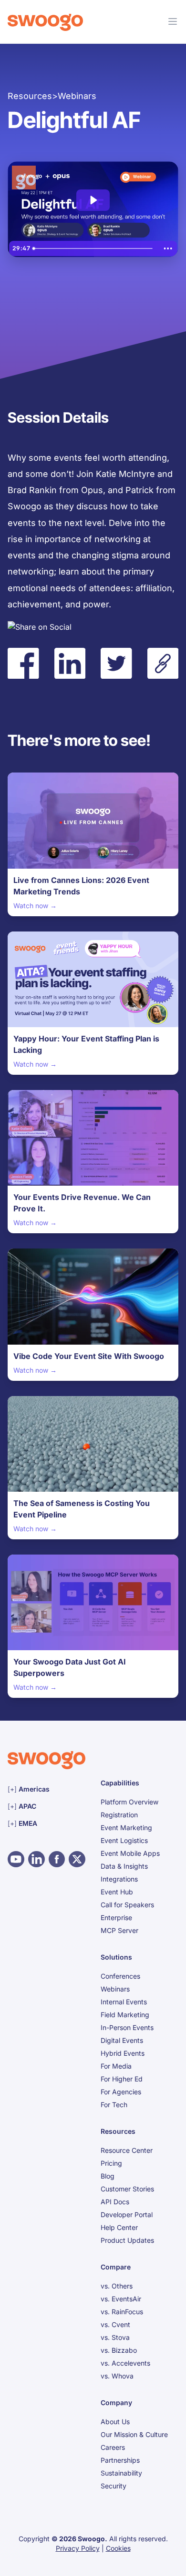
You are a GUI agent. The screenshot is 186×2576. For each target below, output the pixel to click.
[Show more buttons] (168, 248)
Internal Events (124, 2002)
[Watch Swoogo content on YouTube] (16, 1859)
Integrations (119, 1879)
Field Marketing (125, 2015)
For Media (116, 2066)
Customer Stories (127, 2189)
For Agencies (121, 2092)
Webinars (115, 1989)
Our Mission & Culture (134, 2434)
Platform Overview (129, 1802)
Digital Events (122, 2040)
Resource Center (127, 2150)
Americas (46, 1789)
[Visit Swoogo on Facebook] (57, 1859)
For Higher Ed (122, 2079)
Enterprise (116, 1917)
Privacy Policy (78, 2548)
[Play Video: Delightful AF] (93, 200)
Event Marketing (126, 1828)
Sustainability (121, 2473)
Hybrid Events (123, 2053)
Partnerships (120, 2460)
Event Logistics (124, 1840)
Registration (119, 1815)
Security (114, 2486)
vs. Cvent (115, 2324)
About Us (115, 2422)
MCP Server (119, 1930)
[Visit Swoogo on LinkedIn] (36, 1859)
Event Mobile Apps (130, 1853)
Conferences (120, 1976)
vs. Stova (115, 2337)
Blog (108, 2176)
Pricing (111, 2163)
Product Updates (127, 2240)
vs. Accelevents (125, 2363)
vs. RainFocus (122, 2312)
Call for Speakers (127, 1905)
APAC (46, 1806)
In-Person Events (127, 2027)
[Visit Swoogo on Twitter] (77, 1859)
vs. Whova (117, 2376)
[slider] (94, 248)
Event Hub (117, 1892)
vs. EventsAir (121, 2299)
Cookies (118, 2548)
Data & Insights (124, 1866)
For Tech (114, 2105)
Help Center (119, 2227)
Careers (113, 2447)
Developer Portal (127, 2214)
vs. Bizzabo (119, 2350)
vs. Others (117, 2286)
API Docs (115, 2202)
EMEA (46, 1823)
